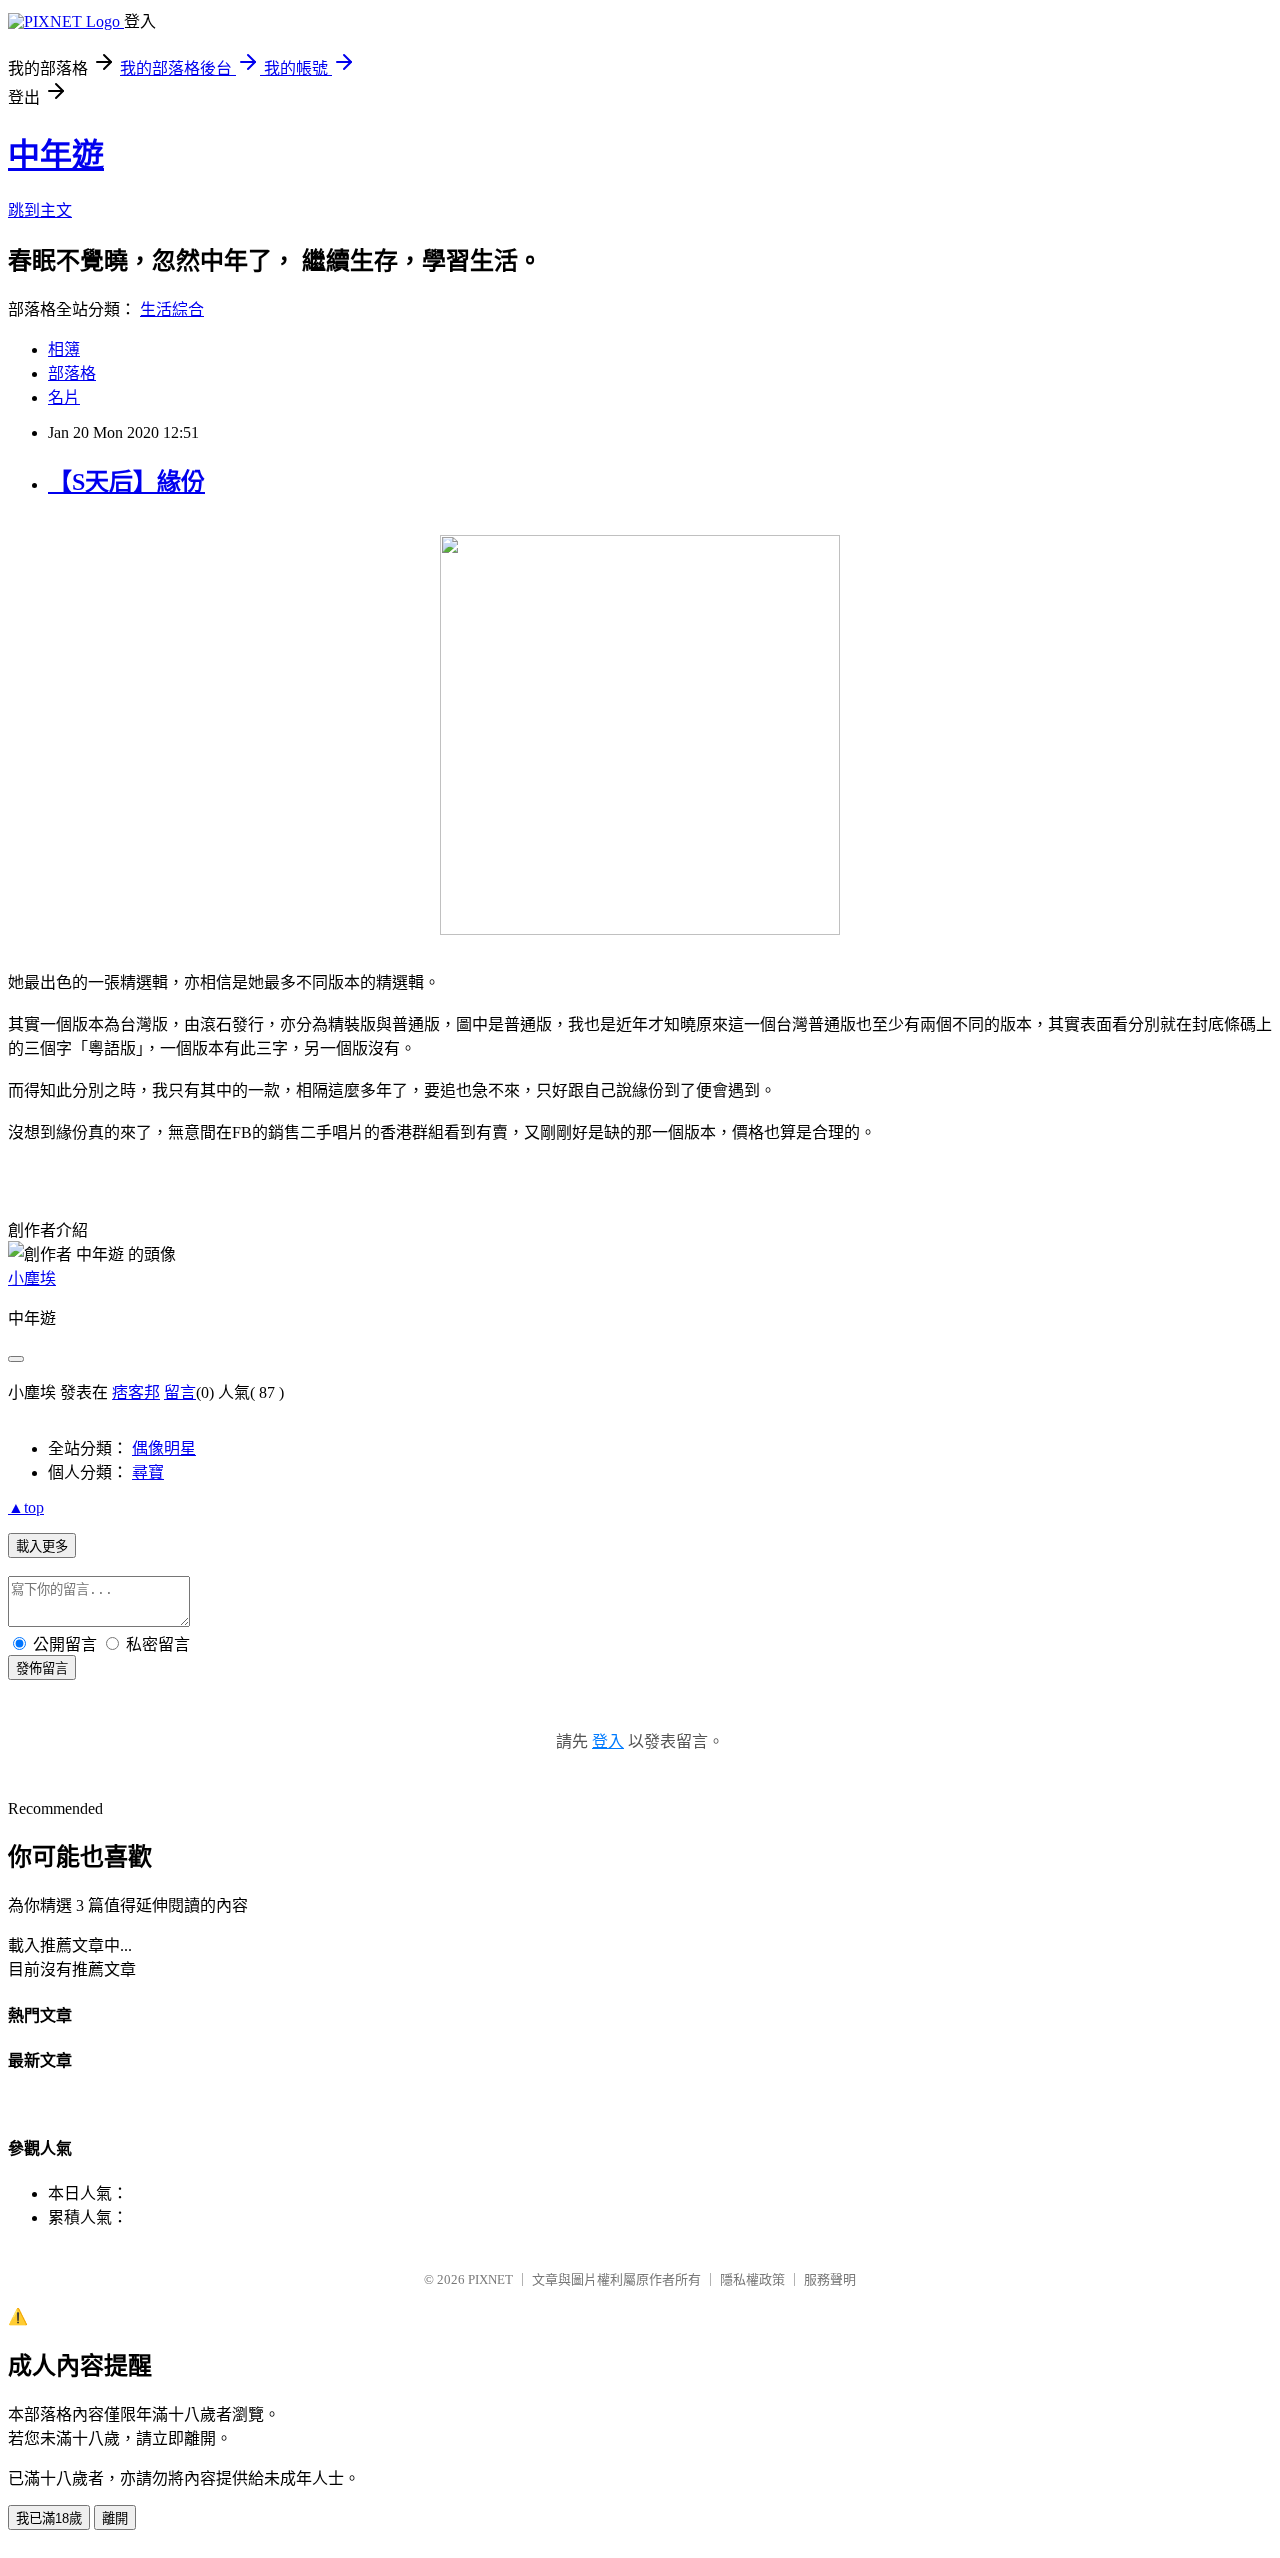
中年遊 (56, 155)
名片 (64, 397)
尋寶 (148, 1472)
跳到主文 (40, 210)
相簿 (64, 349)
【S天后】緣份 (126, 482)
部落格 (72, 373)
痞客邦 (136, 1392)
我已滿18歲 (49, 2518)
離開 (115, 2518)
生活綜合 (172, 309)
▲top (26, 1507)
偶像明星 (164, 1448)
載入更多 (42, 1546)
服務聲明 (830, 2279)
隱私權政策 (752, 2279)
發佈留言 (42, 1668)
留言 (180, 1392)
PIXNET (490, 2279)
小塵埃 (32, 1278)
